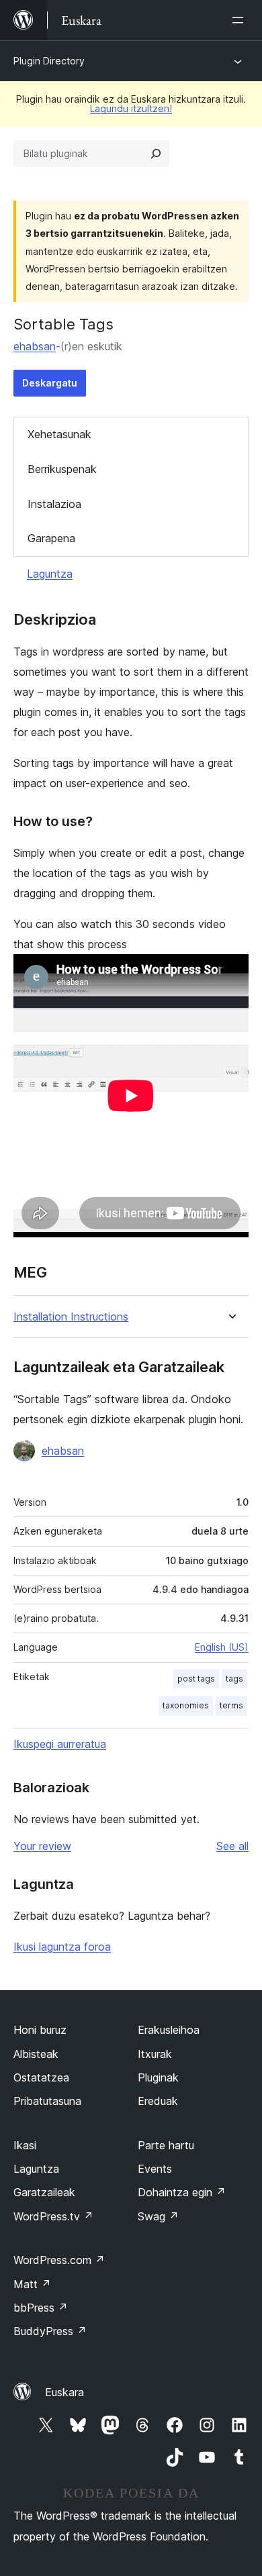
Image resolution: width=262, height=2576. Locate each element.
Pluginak (158, 2077)
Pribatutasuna (47, 2101)
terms (231, 1705)
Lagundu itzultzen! (131, 108)
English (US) (222, 1647)
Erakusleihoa (169, 2030)
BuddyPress (50, 2331)
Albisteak (36, 2054)
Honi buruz (40, 2030)
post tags (196, 1679)
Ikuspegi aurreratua (60, 1744)
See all (232, 1846)
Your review (42, 1846)
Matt (32, 2284)
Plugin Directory (49, 61)
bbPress (41, 2308)
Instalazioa (54, 504)
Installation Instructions (71, 1317)
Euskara (64, 2392)
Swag (158, 2216)
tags (234, 1679)
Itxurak (155, 2054)
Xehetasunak (59, 434)
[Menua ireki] (241, 20)
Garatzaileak (44, 2192)
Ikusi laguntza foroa (62, 1947)
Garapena (51, 538)
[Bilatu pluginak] (156, 154)
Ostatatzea (41, 2077)
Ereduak (158, 2101)
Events (155, 2169)
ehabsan (35, 346)
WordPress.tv (53, 2216)
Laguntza (50, 574)
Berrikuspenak (62, 469)
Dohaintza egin (182, 2192)
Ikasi (25, 2145)
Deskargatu (50, 383)
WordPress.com (59, 2260)
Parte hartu (166, 2145)
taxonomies (186, 1705)
